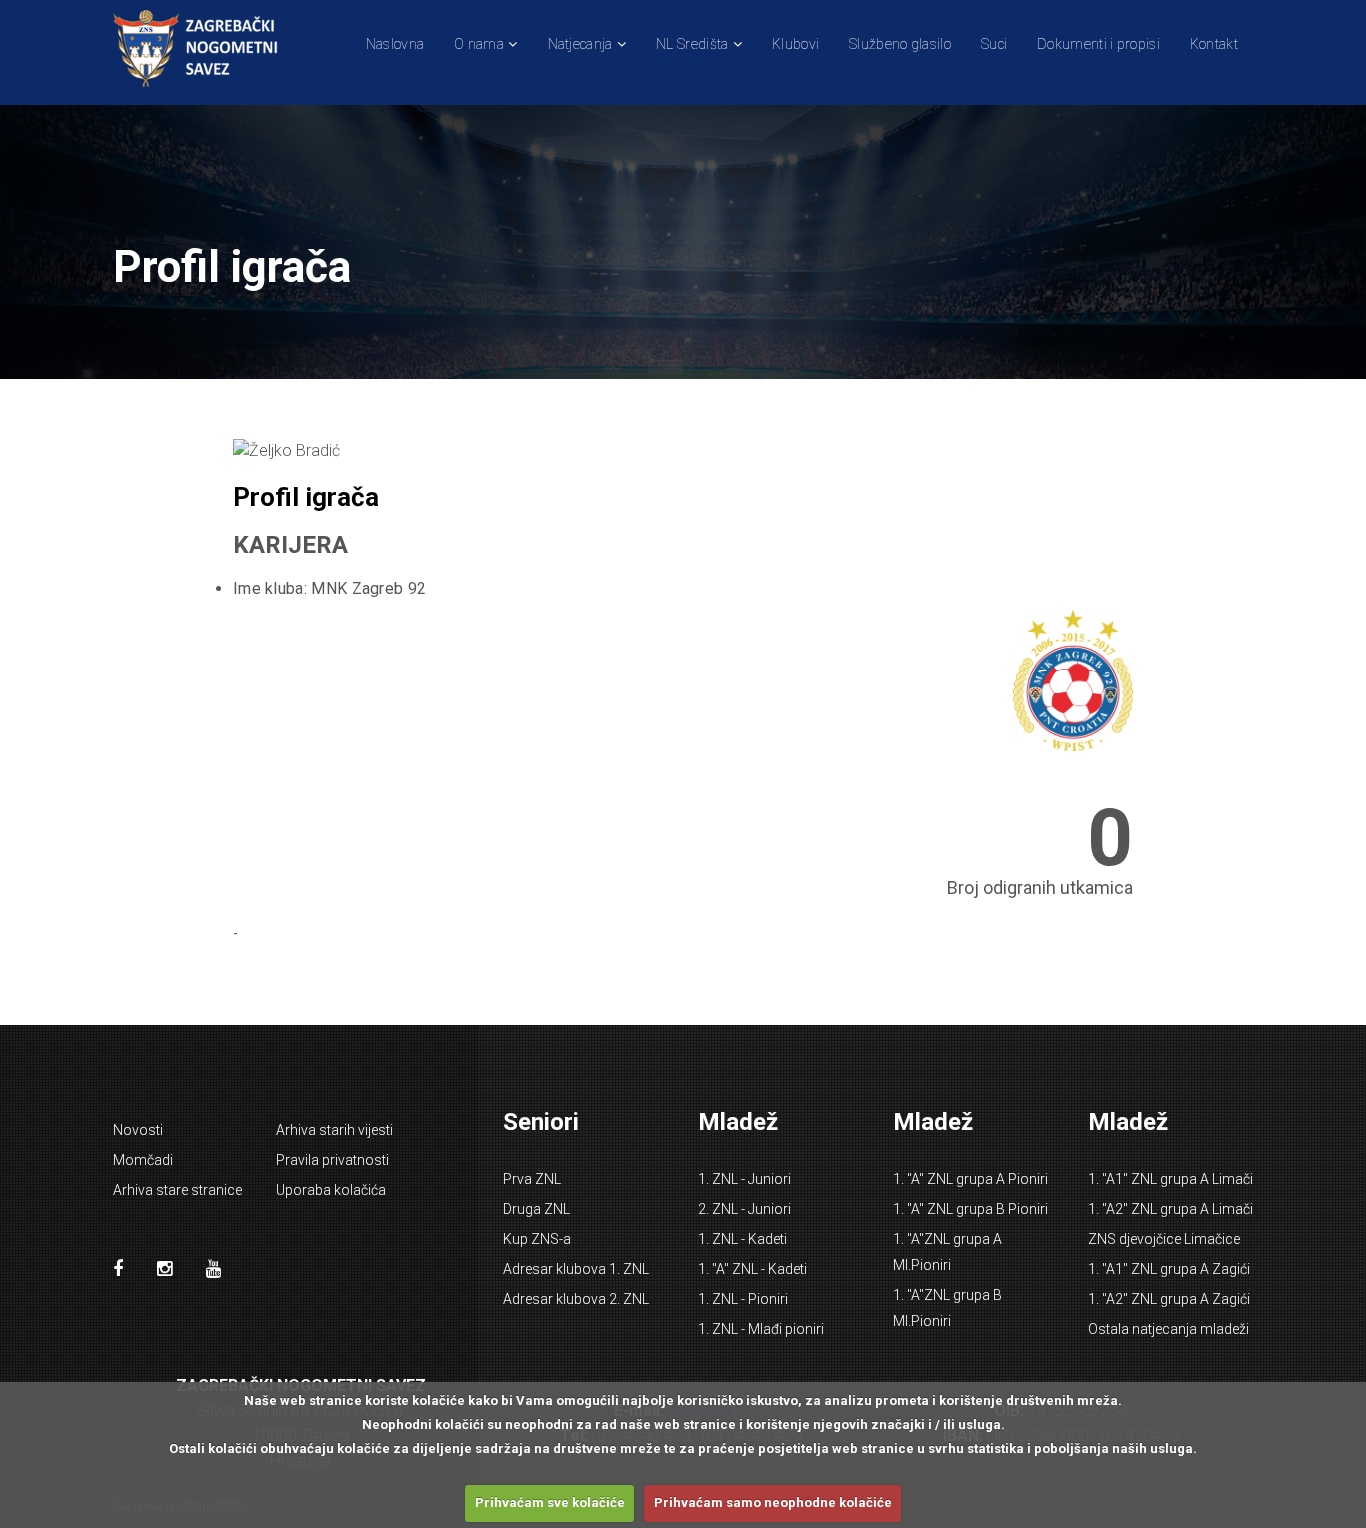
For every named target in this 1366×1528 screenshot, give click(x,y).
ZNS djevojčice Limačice (1164, 1239)
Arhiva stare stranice (177, 1190)
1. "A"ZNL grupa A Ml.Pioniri (947, 1252)
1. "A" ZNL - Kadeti (752, 1269)
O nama (479, 44)
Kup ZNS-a (537, 1239)
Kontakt (1214, 44)
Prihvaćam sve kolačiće (550, 1502)
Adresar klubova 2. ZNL (576, 1299)
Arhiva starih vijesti (334, 1130)
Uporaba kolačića (331, 1190)
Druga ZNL (536, 1209)
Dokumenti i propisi (1098, 44)
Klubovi (795, 44)
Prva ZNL (532, 1179)
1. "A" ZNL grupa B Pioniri (970, 1209)
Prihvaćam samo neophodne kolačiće (773, 1502)
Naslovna (395, 44)
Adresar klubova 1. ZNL (576, 1269)
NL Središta (692, 44)
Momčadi (143, 1160)
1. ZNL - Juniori (744, 1179)
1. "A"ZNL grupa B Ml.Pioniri (947, 1308)
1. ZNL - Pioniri (743, 1299)
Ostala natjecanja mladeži (1168, 1329)
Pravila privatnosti (332, 1160)
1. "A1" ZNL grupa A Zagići (1169, 1269)
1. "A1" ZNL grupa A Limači (1170, 1179)
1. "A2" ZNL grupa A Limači (1170, 1209)
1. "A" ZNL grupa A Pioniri (970, 1179)
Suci (994, 44)
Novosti (138, 1130)
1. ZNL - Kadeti (742, 1239)
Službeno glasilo (900, 44)
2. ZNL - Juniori (744, 1209)
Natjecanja (580, 44)
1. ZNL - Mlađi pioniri (761, 1329)
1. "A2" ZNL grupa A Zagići (1169, 1299)
